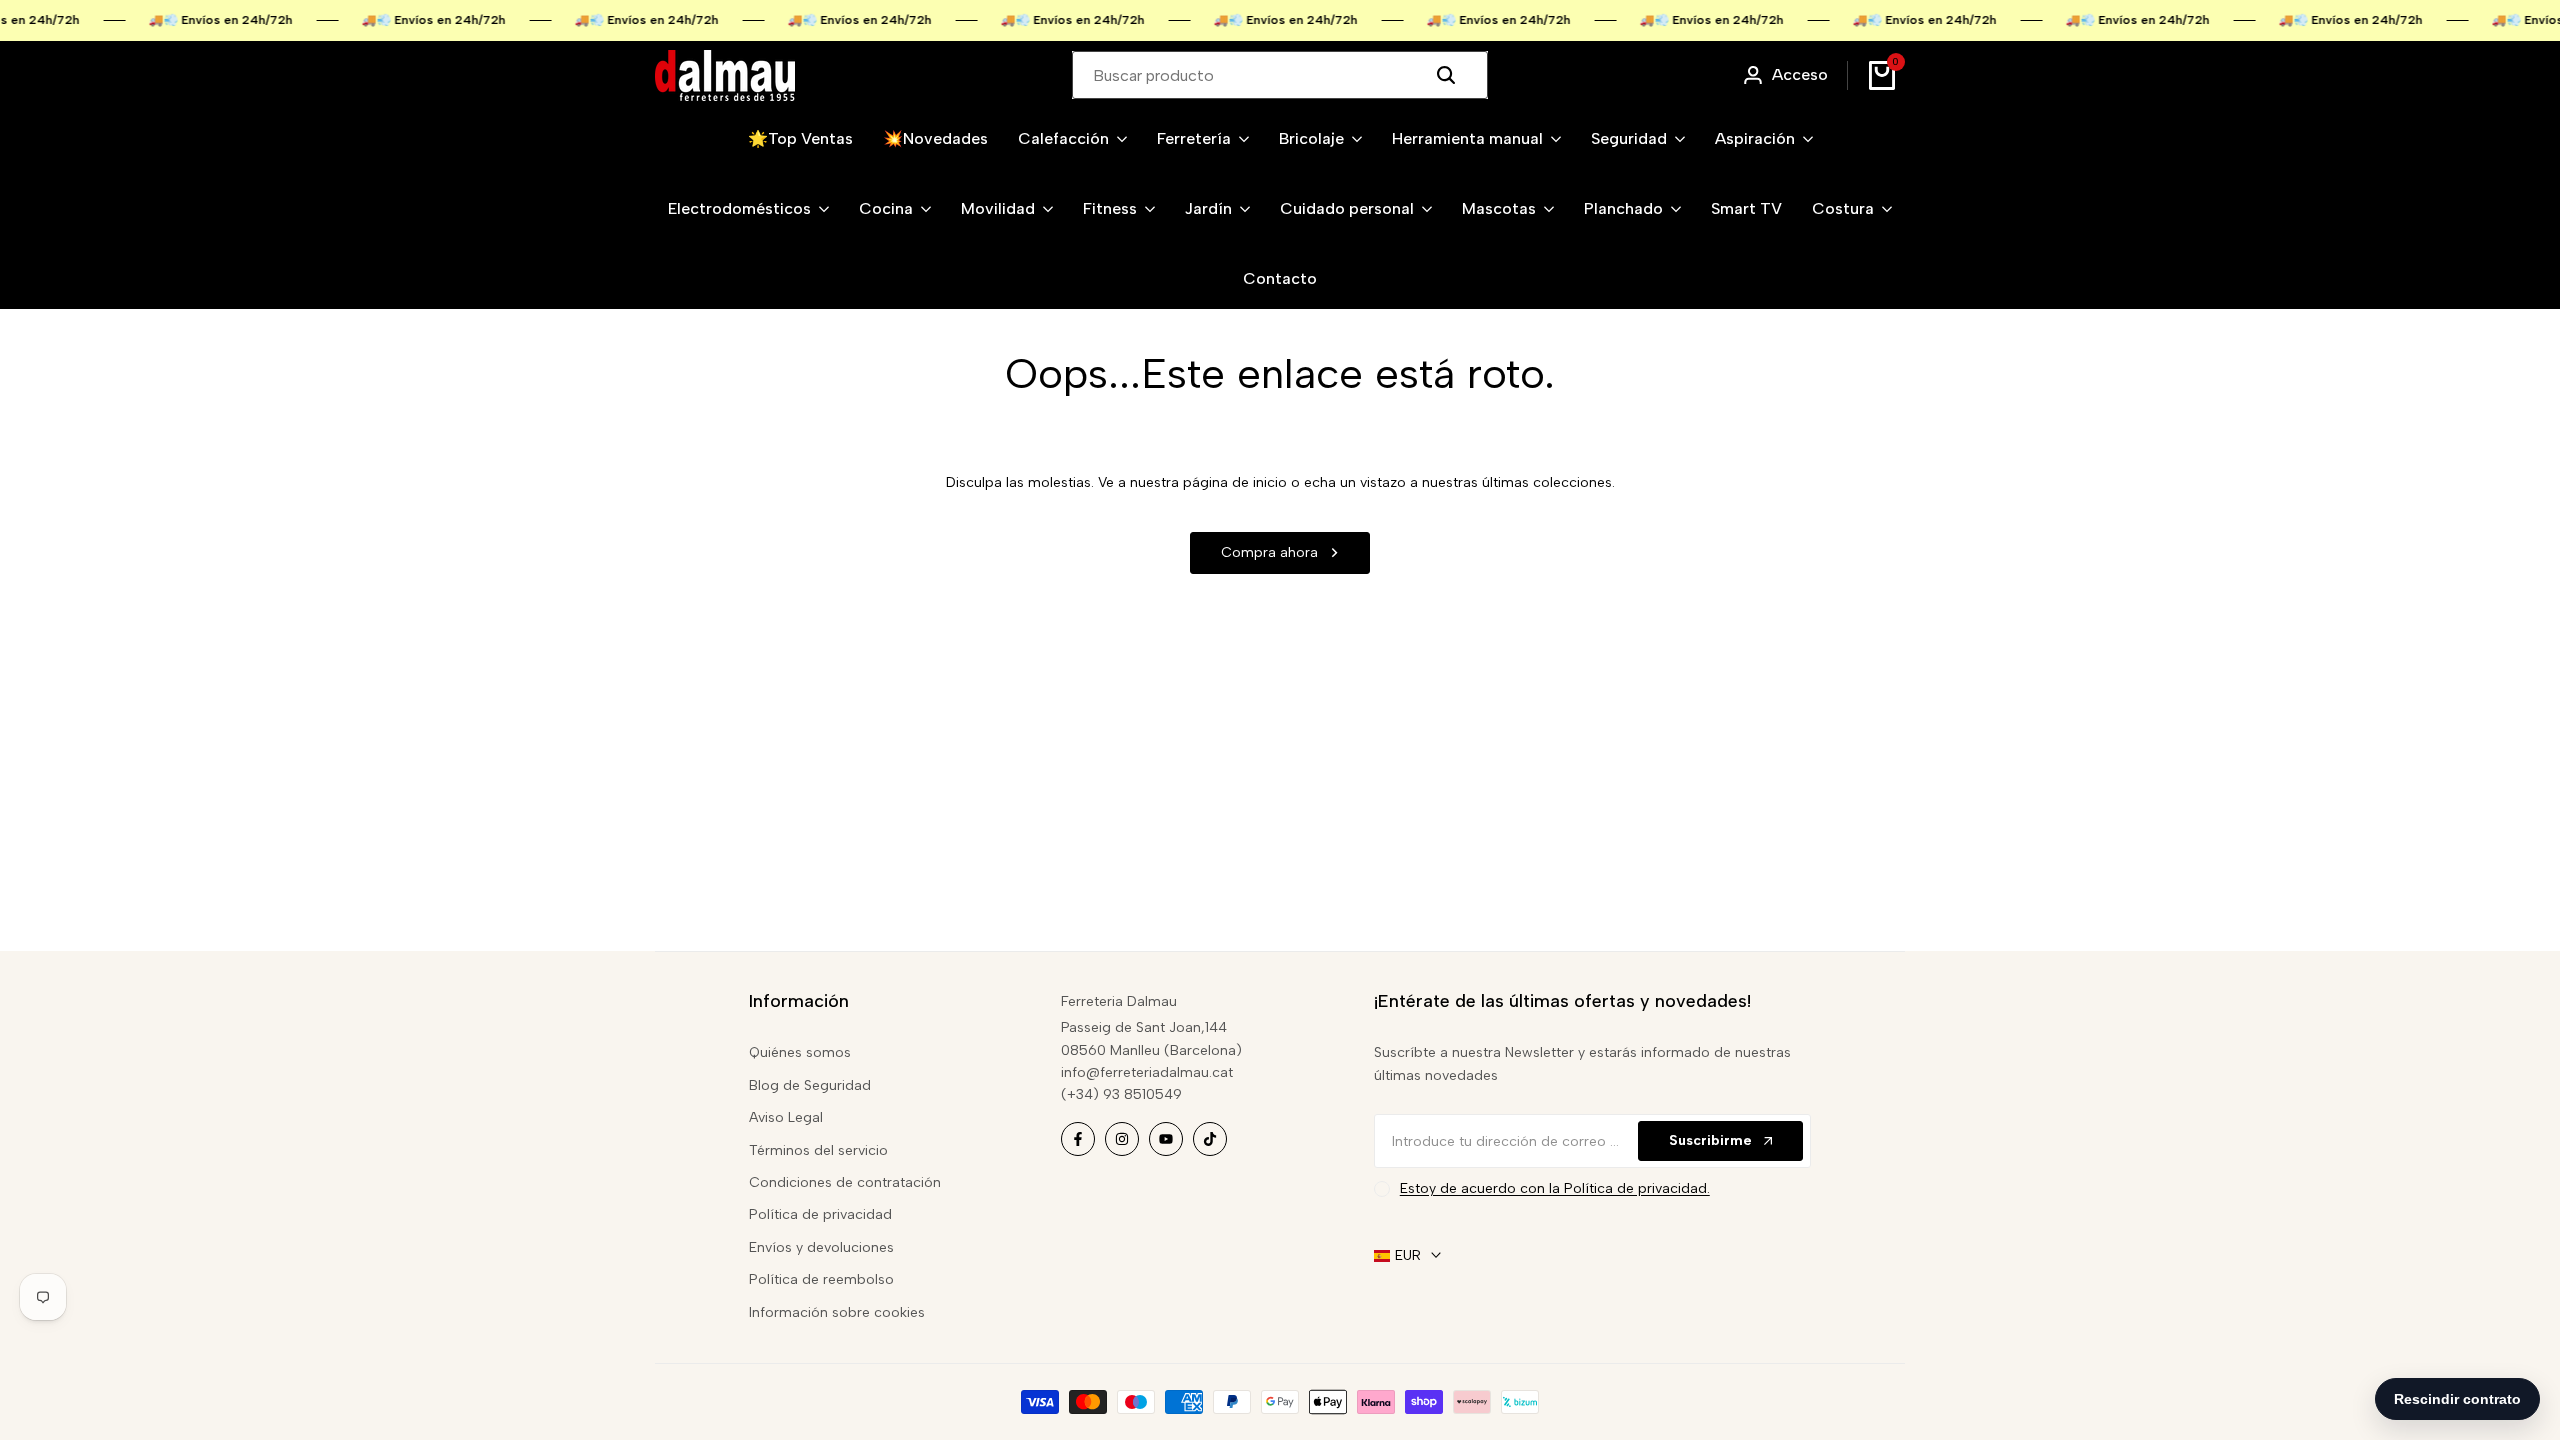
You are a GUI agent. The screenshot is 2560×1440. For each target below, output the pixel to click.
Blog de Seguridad (810, 1085)
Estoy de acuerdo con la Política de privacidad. (1555, 1188)
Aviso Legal (786, 1117)
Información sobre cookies (837, 1312)
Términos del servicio (818, 1150)
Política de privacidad (820, 1214)
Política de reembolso (821, 1279)
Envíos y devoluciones (821, 1247)
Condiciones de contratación (845, 1182)
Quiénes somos (800, 1052)
